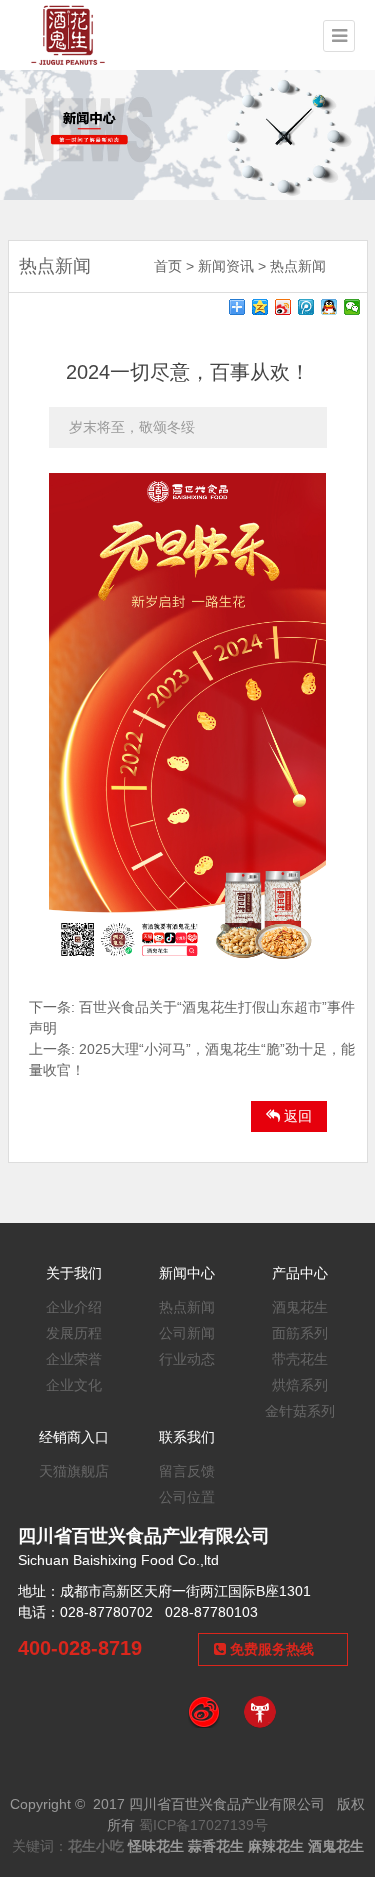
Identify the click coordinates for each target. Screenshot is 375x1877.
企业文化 (74, 1385)
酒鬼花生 (300, 1307)
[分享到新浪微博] (283, 307)
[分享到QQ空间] (260, 307)
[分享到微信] (352, 307)
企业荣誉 (74, 1359)
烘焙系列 (300, 1385)
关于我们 (74, 1273)
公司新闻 (187, 1333)
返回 (296, 1116)
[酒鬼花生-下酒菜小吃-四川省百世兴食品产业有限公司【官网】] (68, 34)
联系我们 (187, 1437)
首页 (168, 266)
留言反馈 (187, 1471)
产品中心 (300, 1273)
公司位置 (187, 1497)
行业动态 (187, 1359)
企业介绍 (74, 1307)
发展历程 (74, 1333)
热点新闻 (298, 266)
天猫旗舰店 (74, 1471)
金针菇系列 (300, 1411)
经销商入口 (74, 1437)
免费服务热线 (270, 1649)
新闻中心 (187, 1273)
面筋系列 (300, 1333)
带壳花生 (300, 1359)
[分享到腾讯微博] (306, 307)
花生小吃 (96, 1846)
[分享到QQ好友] (329, 307)
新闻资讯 (226, 266)
